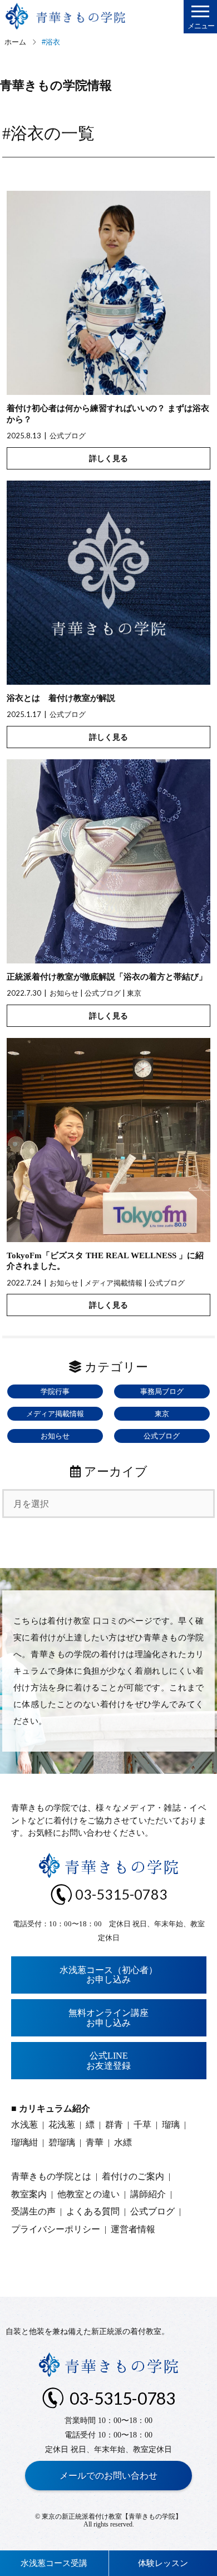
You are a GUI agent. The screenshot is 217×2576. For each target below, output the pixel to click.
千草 (142, 2125)
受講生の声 (33, 2211)
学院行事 (55, 1391)
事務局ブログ (162, 1391)
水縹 (123, 2142)
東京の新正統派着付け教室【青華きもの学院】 (112, 2516)
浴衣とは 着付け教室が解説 (61, 698)
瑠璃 (171, 2125)
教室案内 (29, 2194)
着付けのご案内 (133, 2176)
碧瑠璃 (62, 2142)
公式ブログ (68, 436)
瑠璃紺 (24, 2142)
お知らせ (64, 993)
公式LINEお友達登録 (108, 2061)
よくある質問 (93, 2211)
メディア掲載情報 (114, 1283)
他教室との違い (88, 2194)
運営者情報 (133, 2229)
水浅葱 (24, 2125)
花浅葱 (62, 2125)
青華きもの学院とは (51, 2176)
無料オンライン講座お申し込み (108, 2018)
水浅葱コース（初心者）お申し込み (108, 1975)
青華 (95, 2142)
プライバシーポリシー (56, 2229)
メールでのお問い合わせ (108, 2476)
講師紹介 (148, 2194)
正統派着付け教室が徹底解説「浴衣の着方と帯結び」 (107, 977)
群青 (114, 2125)
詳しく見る (108, 458)
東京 (134, 993)
